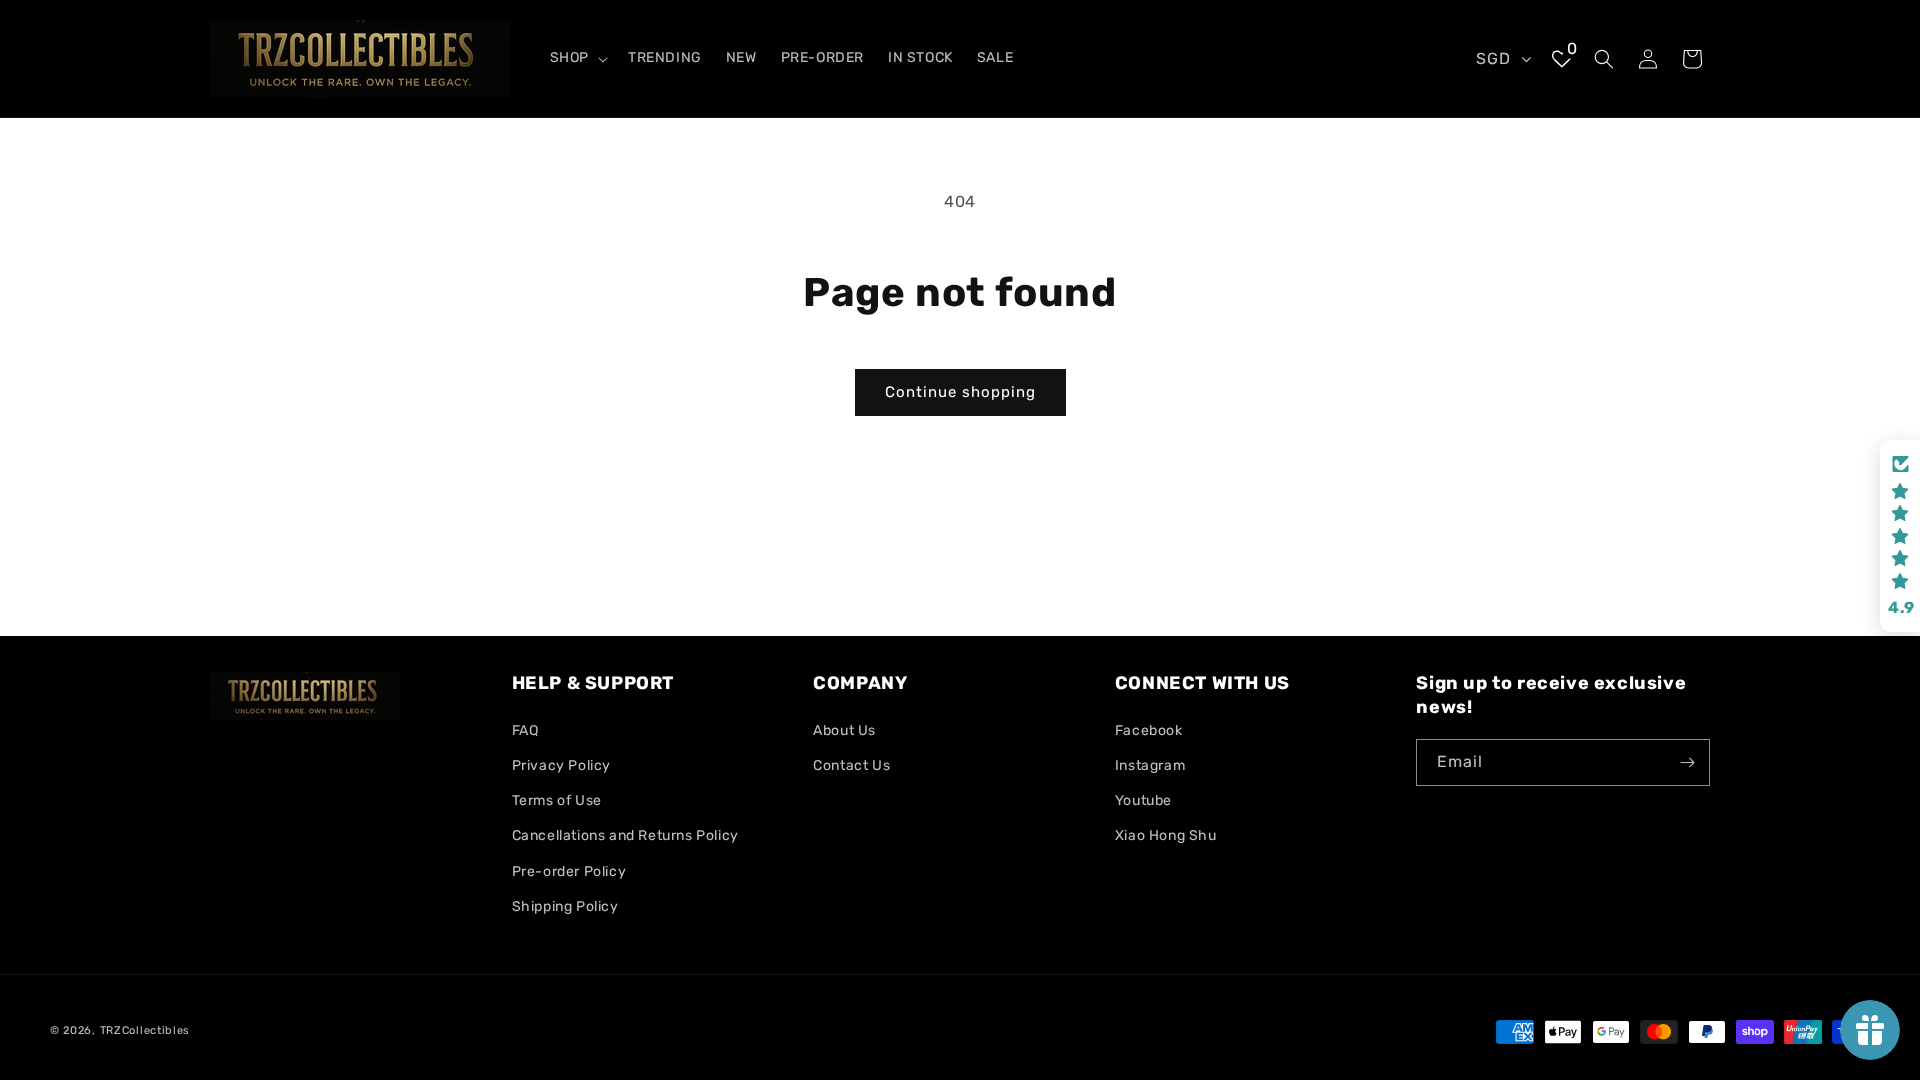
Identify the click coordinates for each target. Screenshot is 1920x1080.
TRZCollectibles (145, 1030)
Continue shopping (960, 392)
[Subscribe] (1687, 762)
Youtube (1143, 800)
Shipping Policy (565, 906)
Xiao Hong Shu (1166, 835)
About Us (844, 730)
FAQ (525, 730)
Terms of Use (557, 800)
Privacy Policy (561, 765)
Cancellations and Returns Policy (625, 835)
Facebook (1149, 730)
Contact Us (851, 765)
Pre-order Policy (569, 871)
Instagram (1150, 765)
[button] (577, 58)
